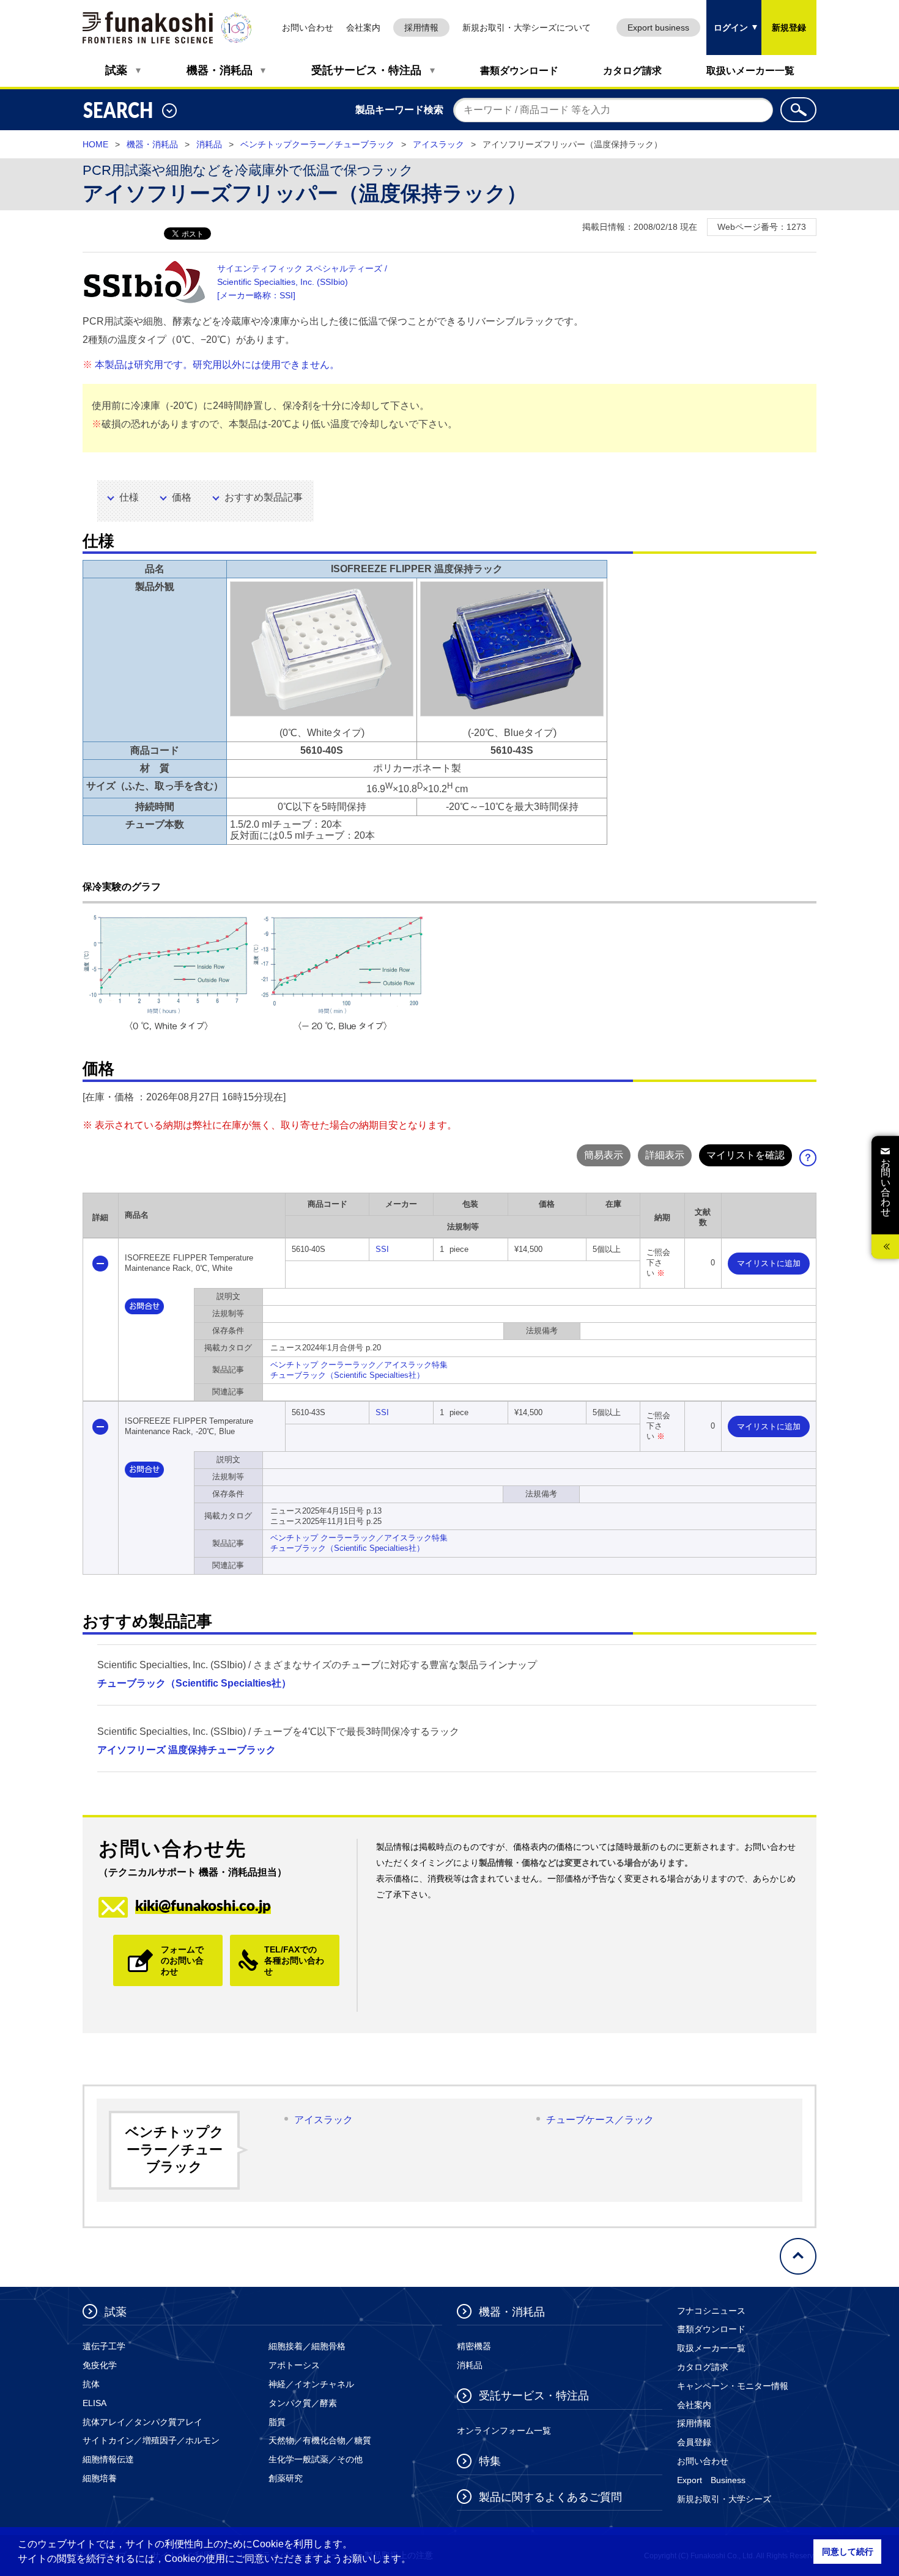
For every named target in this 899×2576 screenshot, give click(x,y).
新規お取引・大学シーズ (724, 2499)
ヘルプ (812, 1161)
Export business (658, 28)
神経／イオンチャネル (311, 2384)
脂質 (277, 2422)
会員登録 (694, 2442)
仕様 (129, 497)
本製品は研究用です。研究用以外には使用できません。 (217, 365)
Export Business (711, 2480)
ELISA (94, 2403)
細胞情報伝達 (108, 2459)
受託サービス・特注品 (366, 70)
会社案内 (363, 28)
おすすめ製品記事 (264, 497)
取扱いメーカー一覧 (750, 71)
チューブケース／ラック (600, 2120)
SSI (382, 1249)
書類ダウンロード (519, 71)
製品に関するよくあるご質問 (550, 2497)
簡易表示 (604, 1155)
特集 (490, 2461)
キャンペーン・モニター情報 (733, 2386)
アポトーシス (294, 2365)
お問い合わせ (308, 28)
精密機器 (474, 2346)
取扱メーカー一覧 (711, 2348)
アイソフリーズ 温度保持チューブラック (187, 1750)
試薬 (116, 70)
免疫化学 (100, 2365)
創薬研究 (286, 2478)
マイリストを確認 (745, 1155)
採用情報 (421, 28)
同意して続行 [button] (848, 2552)
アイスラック (438, 144)
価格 (182, 497)
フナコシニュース (711, 2311)
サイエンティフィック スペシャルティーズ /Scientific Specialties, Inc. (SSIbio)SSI (302, 282)
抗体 (91, 2384)
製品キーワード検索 (399, 110)
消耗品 (209, 144)
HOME (95, 144)
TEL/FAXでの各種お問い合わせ (294, 1960)
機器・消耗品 (220, 70)
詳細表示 (665, 1155)
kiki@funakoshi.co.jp (203, 1905)
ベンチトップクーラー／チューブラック (317, 144)
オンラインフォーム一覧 (504, 2431)
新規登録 (789, 28)
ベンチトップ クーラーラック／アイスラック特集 (359, 1365)
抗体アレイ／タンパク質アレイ (142, 2422)
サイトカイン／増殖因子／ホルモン (151, 2440)
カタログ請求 (632, 71)
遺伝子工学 (104, 2346)
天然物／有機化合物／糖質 (320, 2440)
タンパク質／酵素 (303, 2403)
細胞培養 (100, 2478)
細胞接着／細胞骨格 (307, 2346)
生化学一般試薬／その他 (316, 2459)
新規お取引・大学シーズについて (527, 28)
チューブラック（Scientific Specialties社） (347, 1375)
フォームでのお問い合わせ (182, 1960)
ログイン (727, 16)
